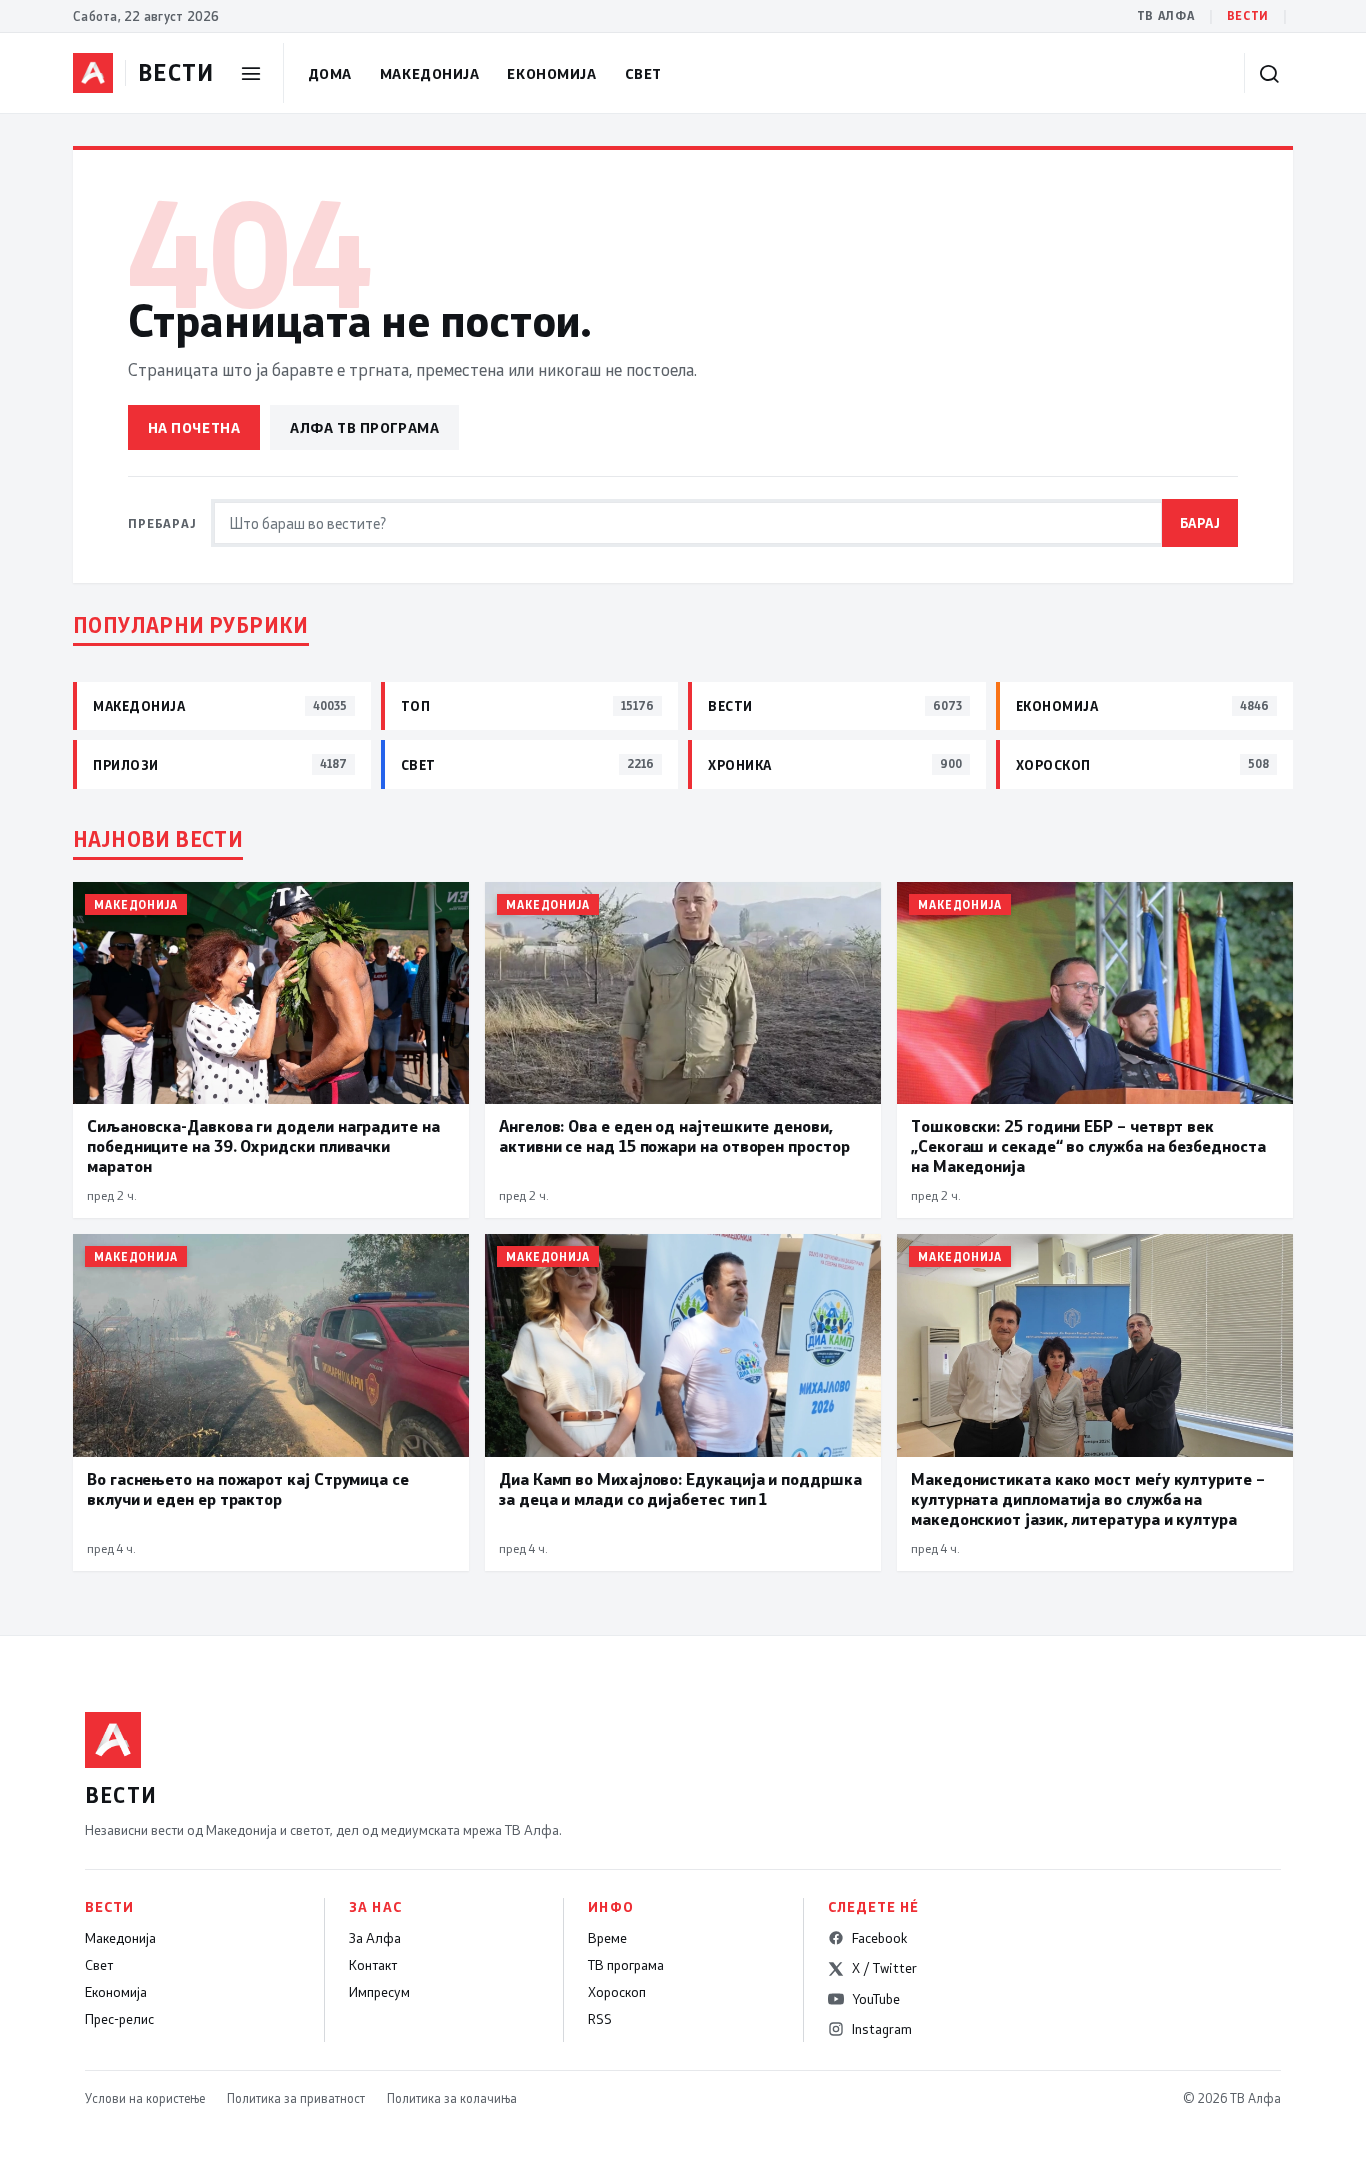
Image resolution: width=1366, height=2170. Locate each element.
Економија (551, 73)
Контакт (373, 1965)
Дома (330, 73)
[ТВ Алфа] (93, 73)
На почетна (194, 427)
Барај (1200, 522)
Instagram (882, 2029)
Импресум (379, 1992)
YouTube (876, 1999)
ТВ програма (626, 1965)
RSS (600, 2019)
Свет (643, 73)
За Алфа (375, 1938)
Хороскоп (617, 1992)
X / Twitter (884, 1968)
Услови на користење (145, 2098)
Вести (1248, 15)
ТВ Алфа (1166, 15)
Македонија (430, 73)
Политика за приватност (296, 2098)
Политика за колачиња (452, 2098)
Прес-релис (119, 2019)
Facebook (879, 1938)
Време (607, 1938)
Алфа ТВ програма (364, 427)
